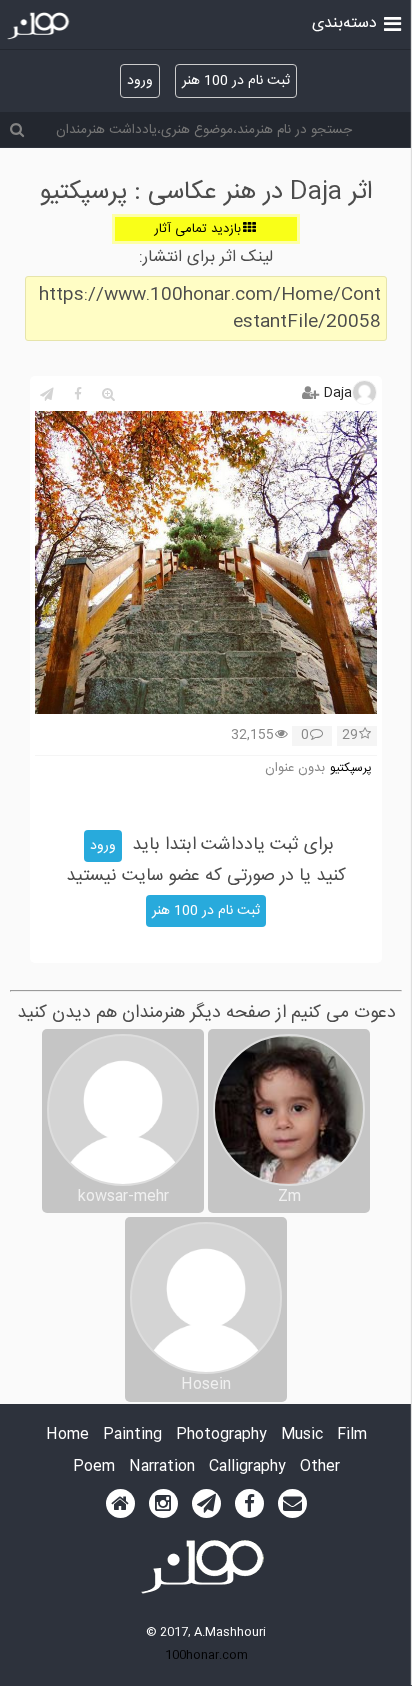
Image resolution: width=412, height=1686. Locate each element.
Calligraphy (247, 1467)
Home (67, 1435)
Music (302, 1435)
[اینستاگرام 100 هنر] (163, 1504)
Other (320, 1467)
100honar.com (206, 1655)
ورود (140, 81)
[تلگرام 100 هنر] (206, 1504)
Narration (162, 1467)
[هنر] (392, 22)
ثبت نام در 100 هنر (236, 81)
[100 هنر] (40, 26)
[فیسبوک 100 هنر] (249, 1504)
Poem (94, 1467)
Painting (132, 1435)
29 (350, 736)
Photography (221, 1435)
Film (352, 1435)
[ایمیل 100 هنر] (292, 1504)
